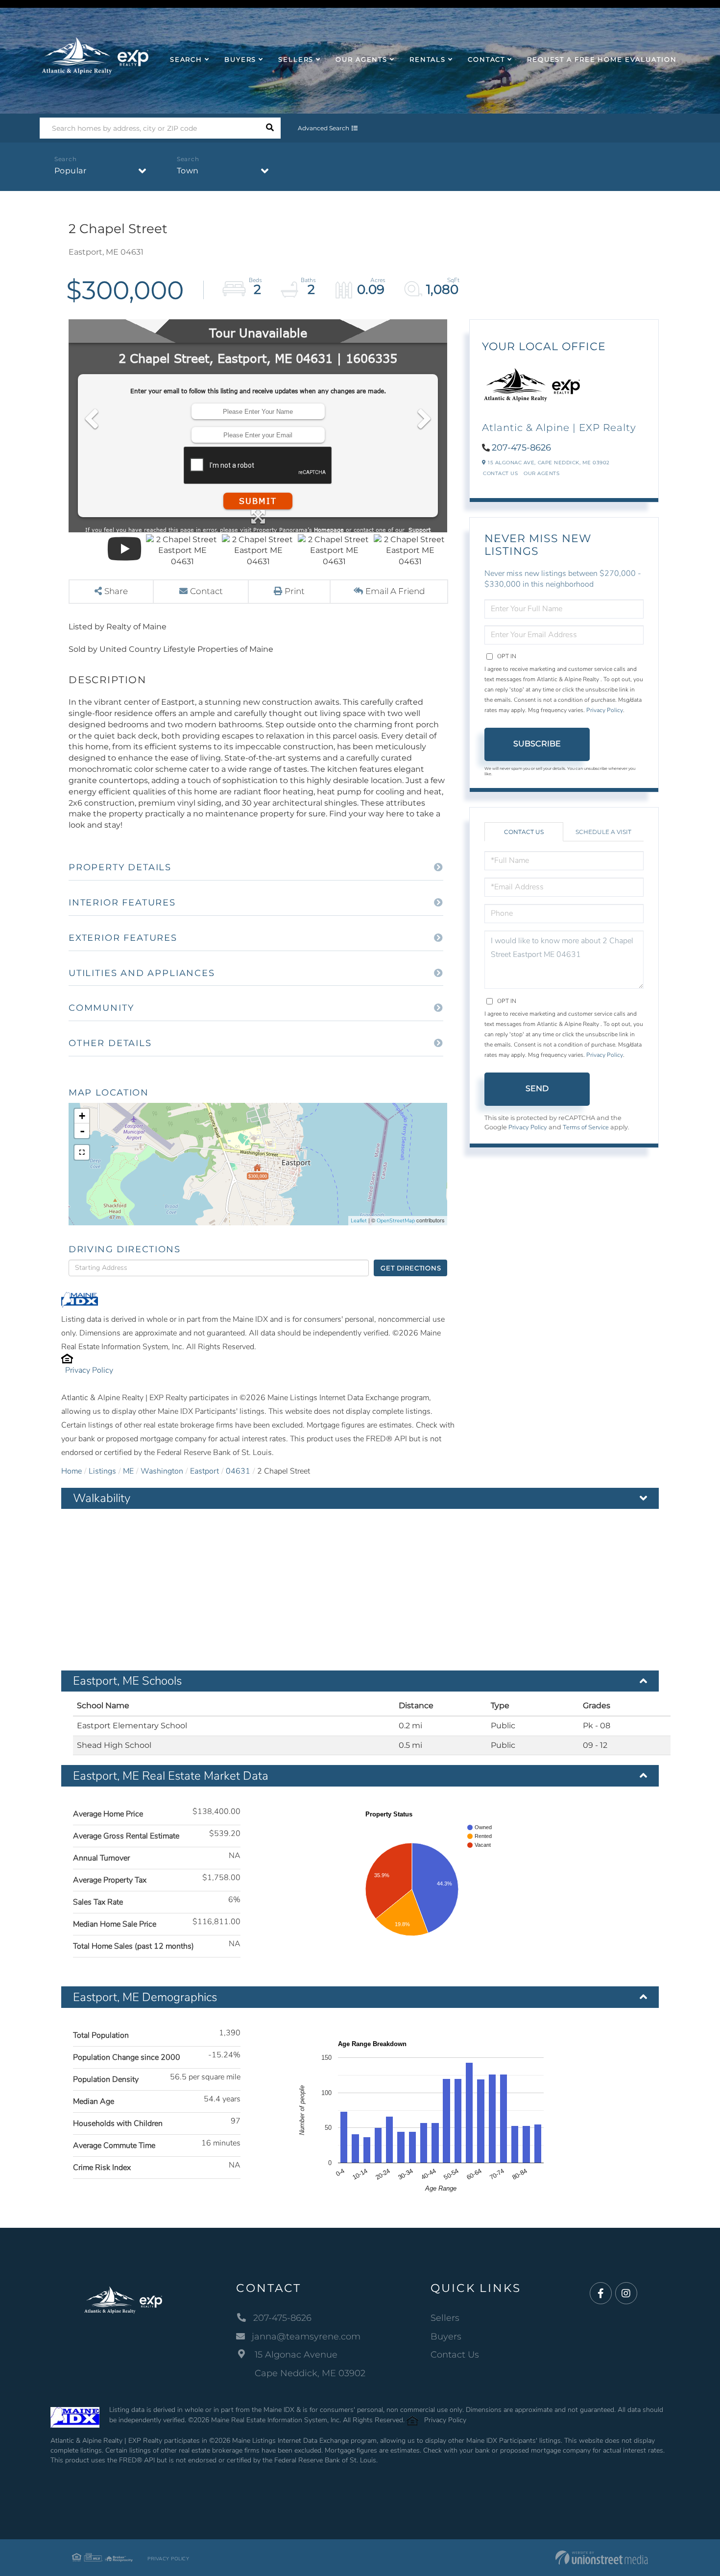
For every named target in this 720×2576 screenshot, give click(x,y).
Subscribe (537, 744)
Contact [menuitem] (486, 59)
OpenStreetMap (396, 1221)
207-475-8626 (521, 448)
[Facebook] (601, 2294)
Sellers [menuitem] (296, 59)
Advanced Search (324, 128)
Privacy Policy (89, 1370)
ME (128, 1471)
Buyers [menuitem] (240, 59)
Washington (162, 1471)
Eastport (204, 1471)
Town (188, 171)
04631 (238, 1471)
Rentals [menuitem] (428, 59)
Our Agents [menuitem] (361, 59)
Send (537, 1088)
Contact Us (500, 473)
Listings (102, 1471)
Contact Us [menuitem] (455, 2355)
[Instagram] (626, 2294)
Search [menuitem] (186, 59)
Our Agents (541, 473)
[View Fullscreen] (82, 1152)
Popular (71, 171)
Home (72, 1471)
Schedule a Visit (603, 832)
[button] (270, 128)
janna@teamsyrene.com (306, 2337)
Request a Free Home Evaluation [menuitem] (602, 59)
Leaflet (359, 1221)
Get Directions (411, 1268)
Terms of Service (586, 1127)
